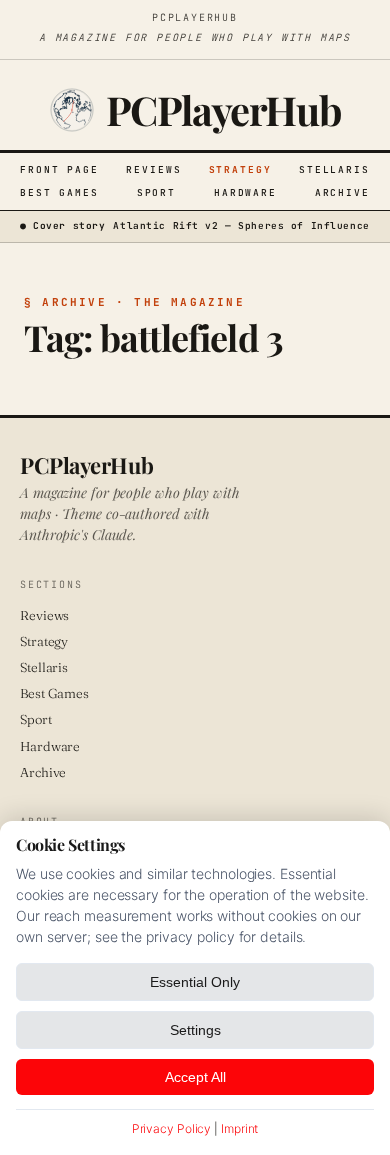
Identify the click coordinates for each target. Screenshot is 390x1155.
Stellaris (334, 169)
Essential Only (195, 982)
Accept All (195, 1077)
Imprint (239, 1128)
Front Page (59, 169)
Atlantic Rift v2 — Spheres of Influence (241, 225)
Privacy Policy (172, 1128)
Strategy (240, 169)
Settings (195, 1030)
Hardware (245, 192)
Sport (157, 192)
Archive (342, 192)
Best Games (59, 192)
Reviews (153, 169)
